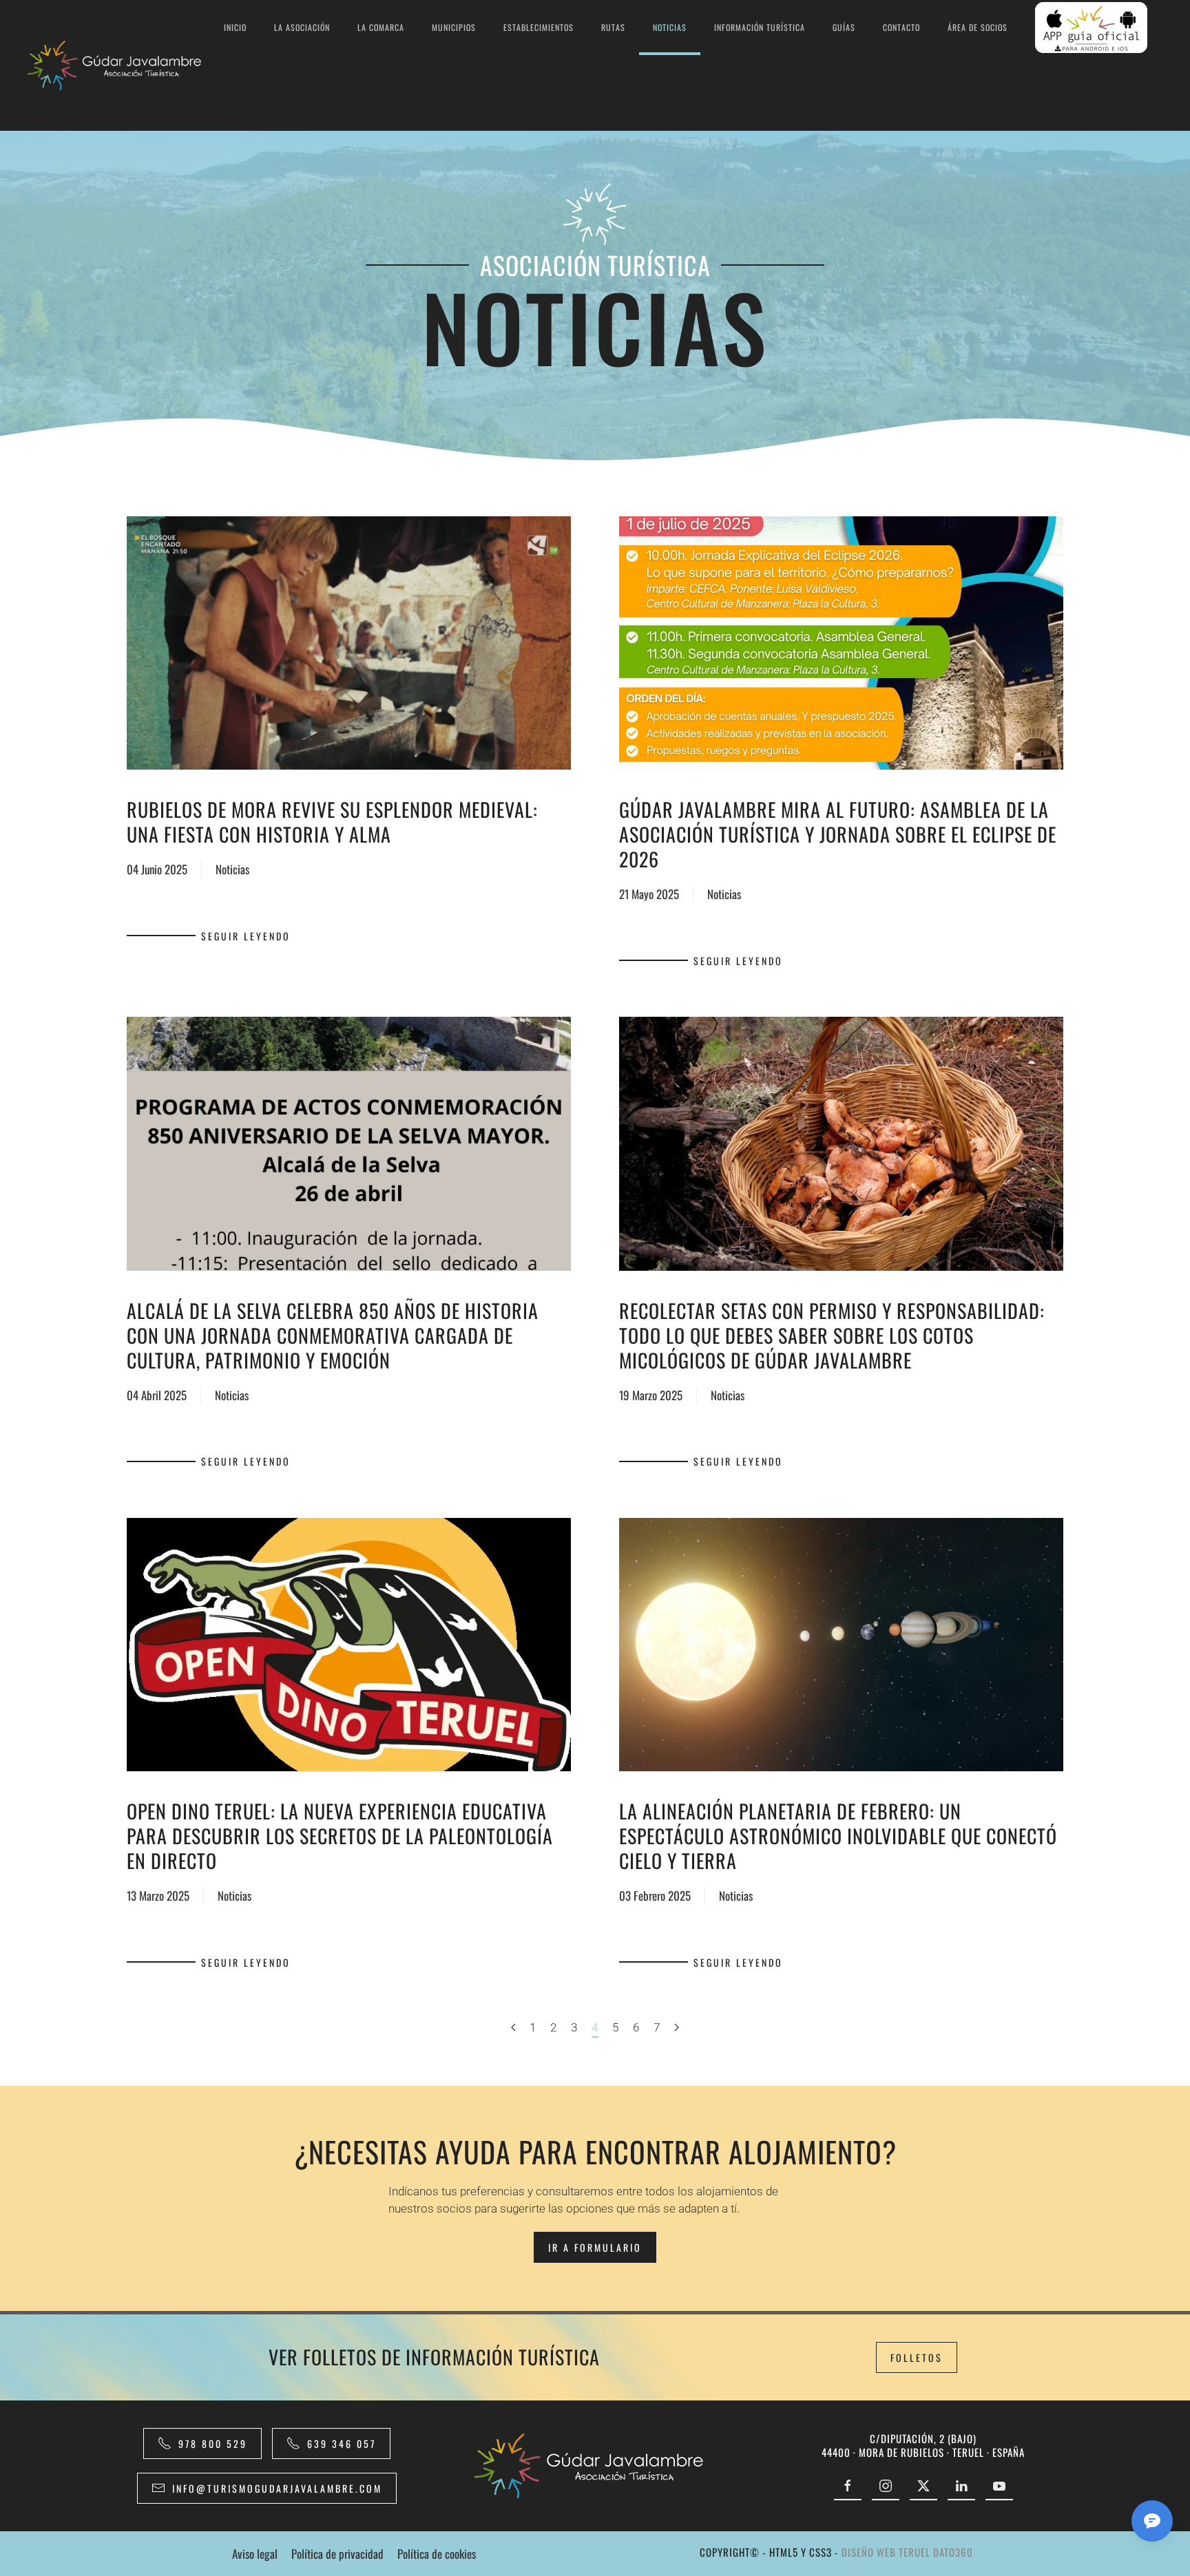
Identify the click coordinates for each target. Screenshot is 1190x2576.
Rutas (613, 27)
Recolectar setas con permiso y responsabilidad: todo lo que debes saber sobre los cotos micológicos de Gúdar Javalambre (832, 1335)
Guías (844, 27)
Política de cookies (437, 2554)
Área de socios (978, 27)
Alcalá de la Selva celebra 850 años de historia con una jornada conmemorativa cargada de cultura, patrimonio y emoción (333, 1335)
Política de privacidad (337, 2554)
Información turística (760, 27)
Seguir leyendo (246, 936)
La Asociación (302, 27)
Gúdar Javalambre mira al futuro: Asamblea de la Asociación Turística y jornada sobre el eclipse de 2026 (838, 834)
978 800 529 (213, 2443)
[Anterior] (513, 2028)
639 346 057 (342, 2443)
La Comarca (381, 27)
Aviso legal (255, 2554)
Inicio (235, 27)
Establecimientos (539, 27)
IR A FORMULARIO (595, 2247)
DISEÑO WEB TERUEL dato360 (907, 2552)
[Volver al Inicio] (119, 65)
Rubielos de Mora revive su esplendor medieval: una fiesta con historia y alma (332, 822)
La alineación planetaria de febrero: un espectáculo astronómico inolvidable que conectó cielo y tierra (838, 1836)
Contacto (901, 27)
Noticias (670, 27)
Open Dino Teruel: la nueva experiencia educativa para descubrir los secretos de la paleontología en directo (340, 1836)
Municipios (454, 27)
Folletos (917, 2357)
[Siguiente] (677, 2028)
